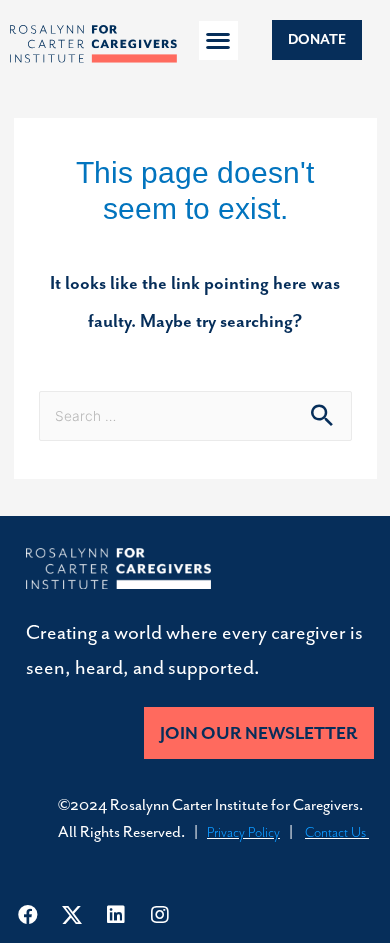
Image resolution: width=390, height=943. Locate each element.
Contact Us (337, 832)
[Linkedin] (116, 915)
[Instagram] (160, 915)
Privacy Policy (243, 832)
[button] (218, 40)
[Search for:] (195, 414)
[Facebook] (28, 915)
